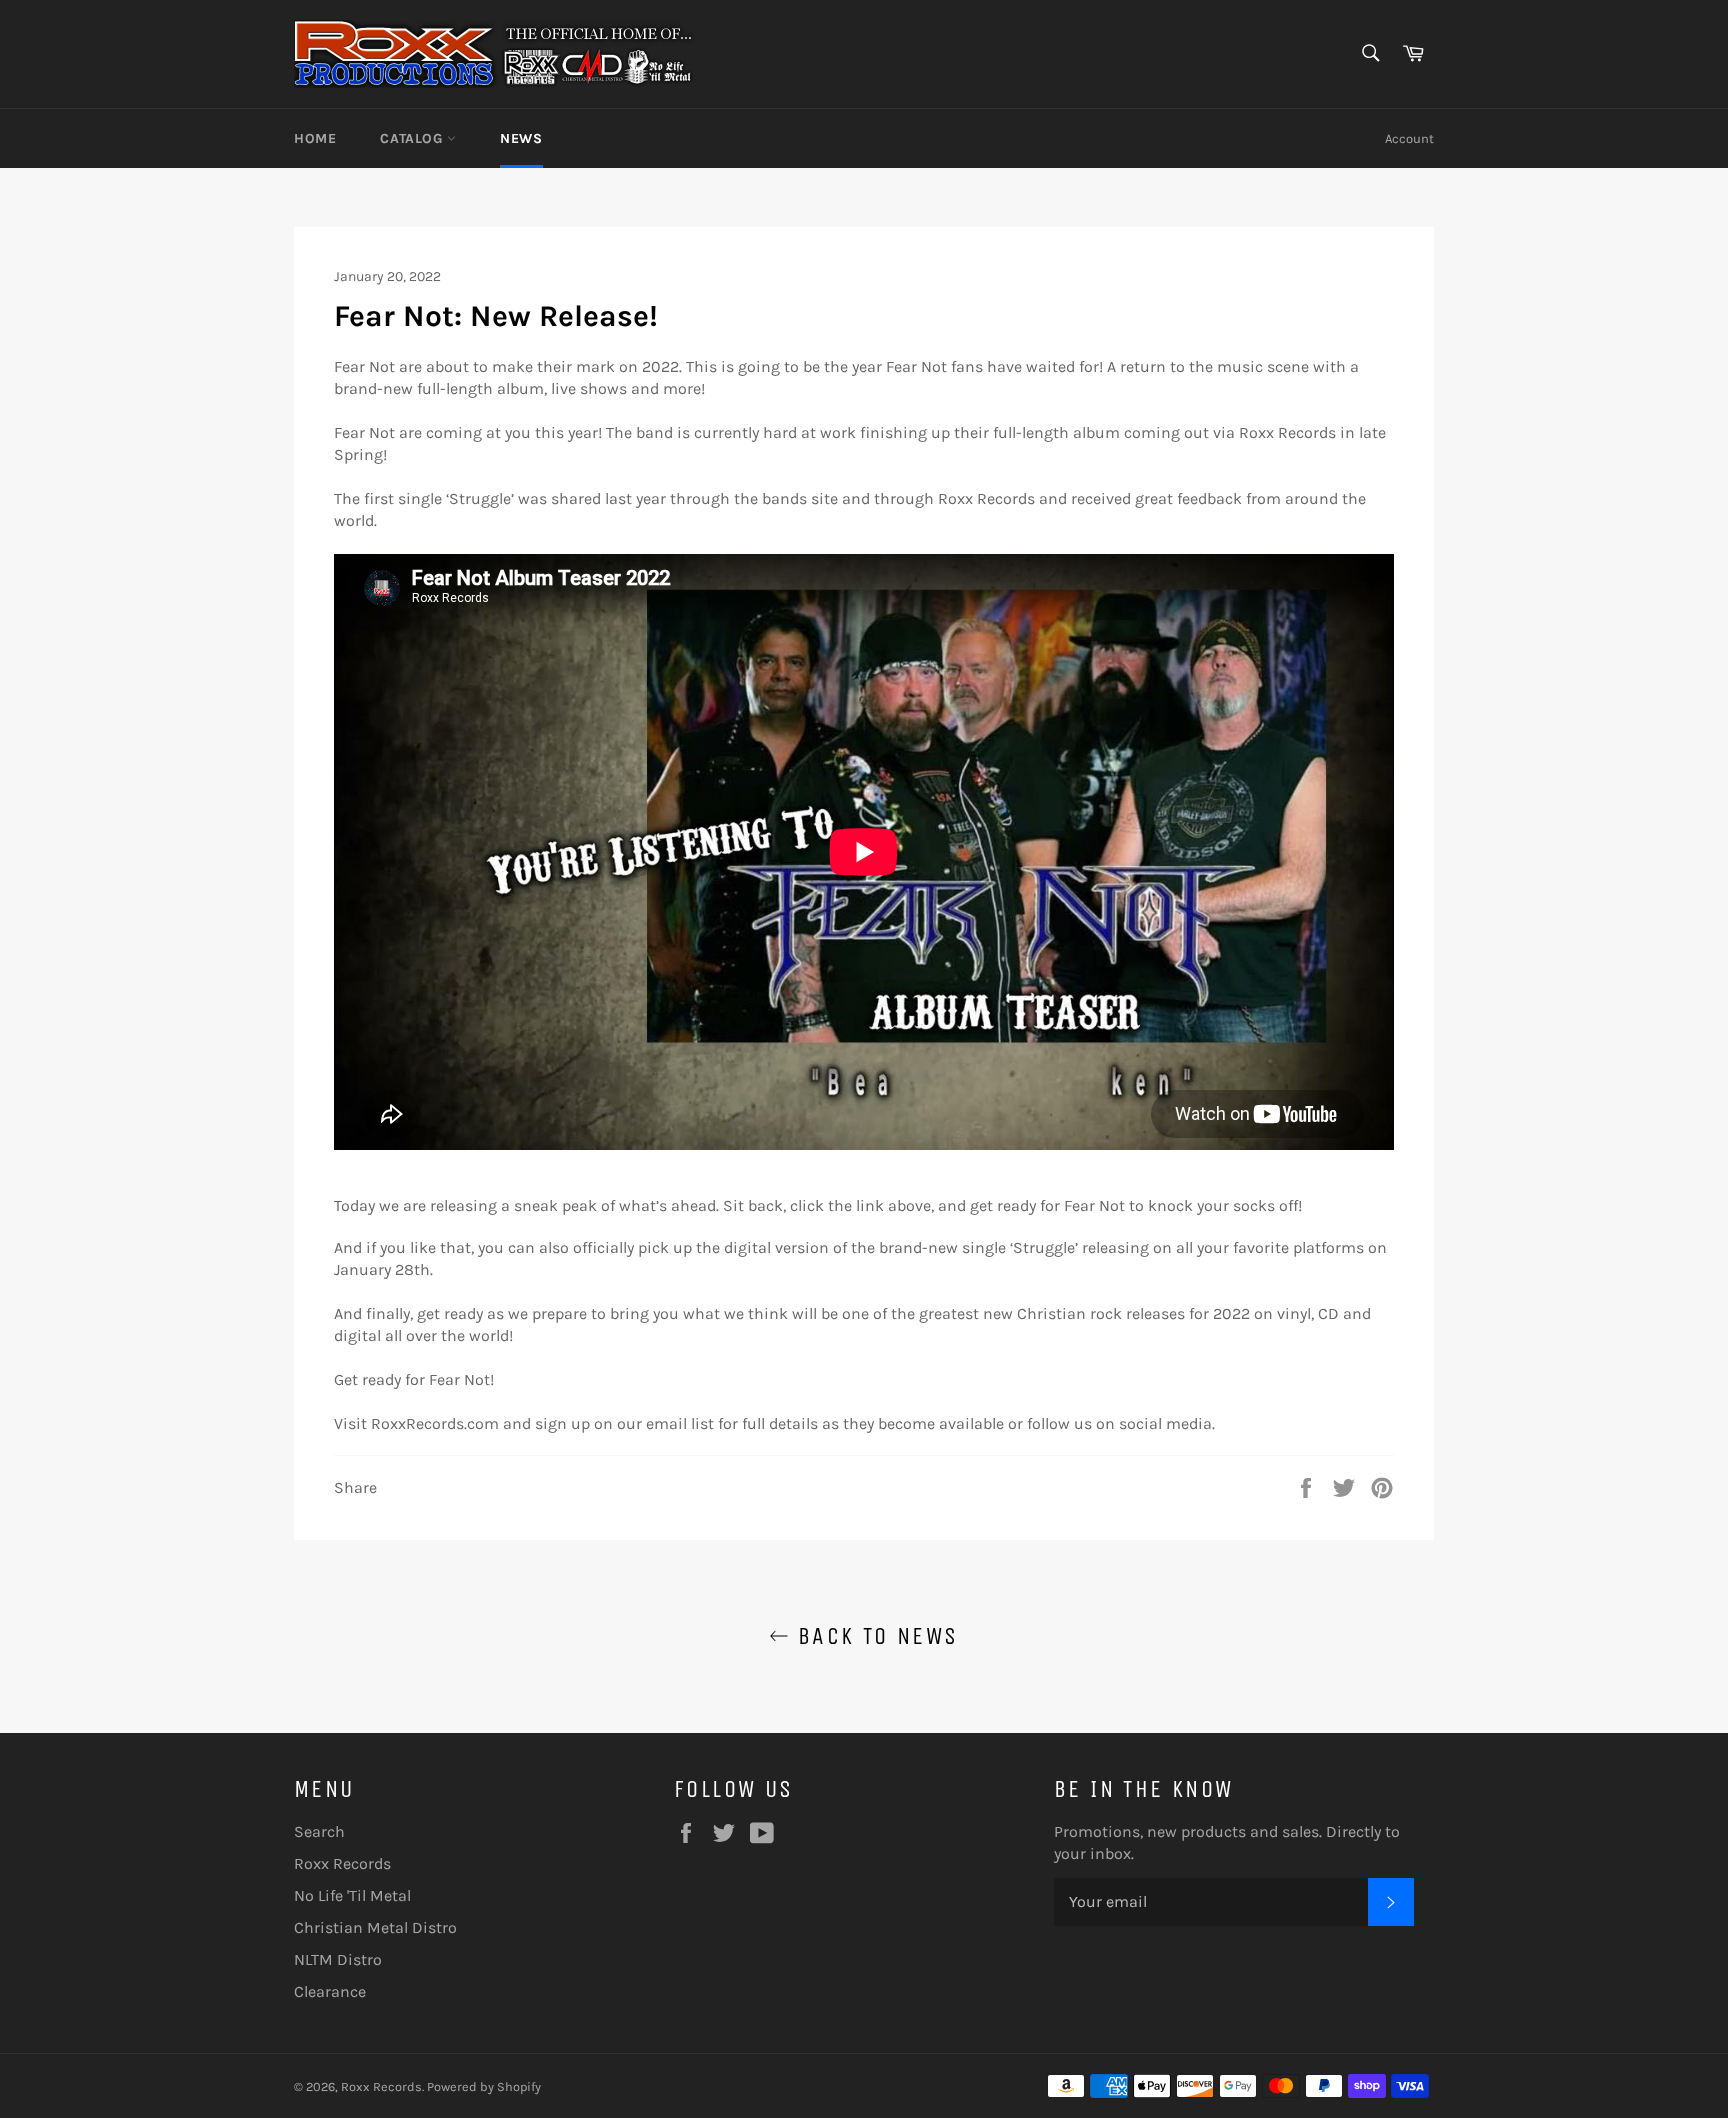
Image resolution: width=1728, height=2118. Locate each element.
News (521, 138)
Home (315, 138)
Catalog (413, 138)
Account (1409, 138)
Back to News (873, 1636)
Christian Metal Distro (375, 1927)
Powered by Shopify (484, 2086)
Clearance (330, 1991)
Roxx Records (342, 1863)
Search (319, 1831)
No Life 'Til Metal (352, 1895)
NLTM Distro (338, 1959)
